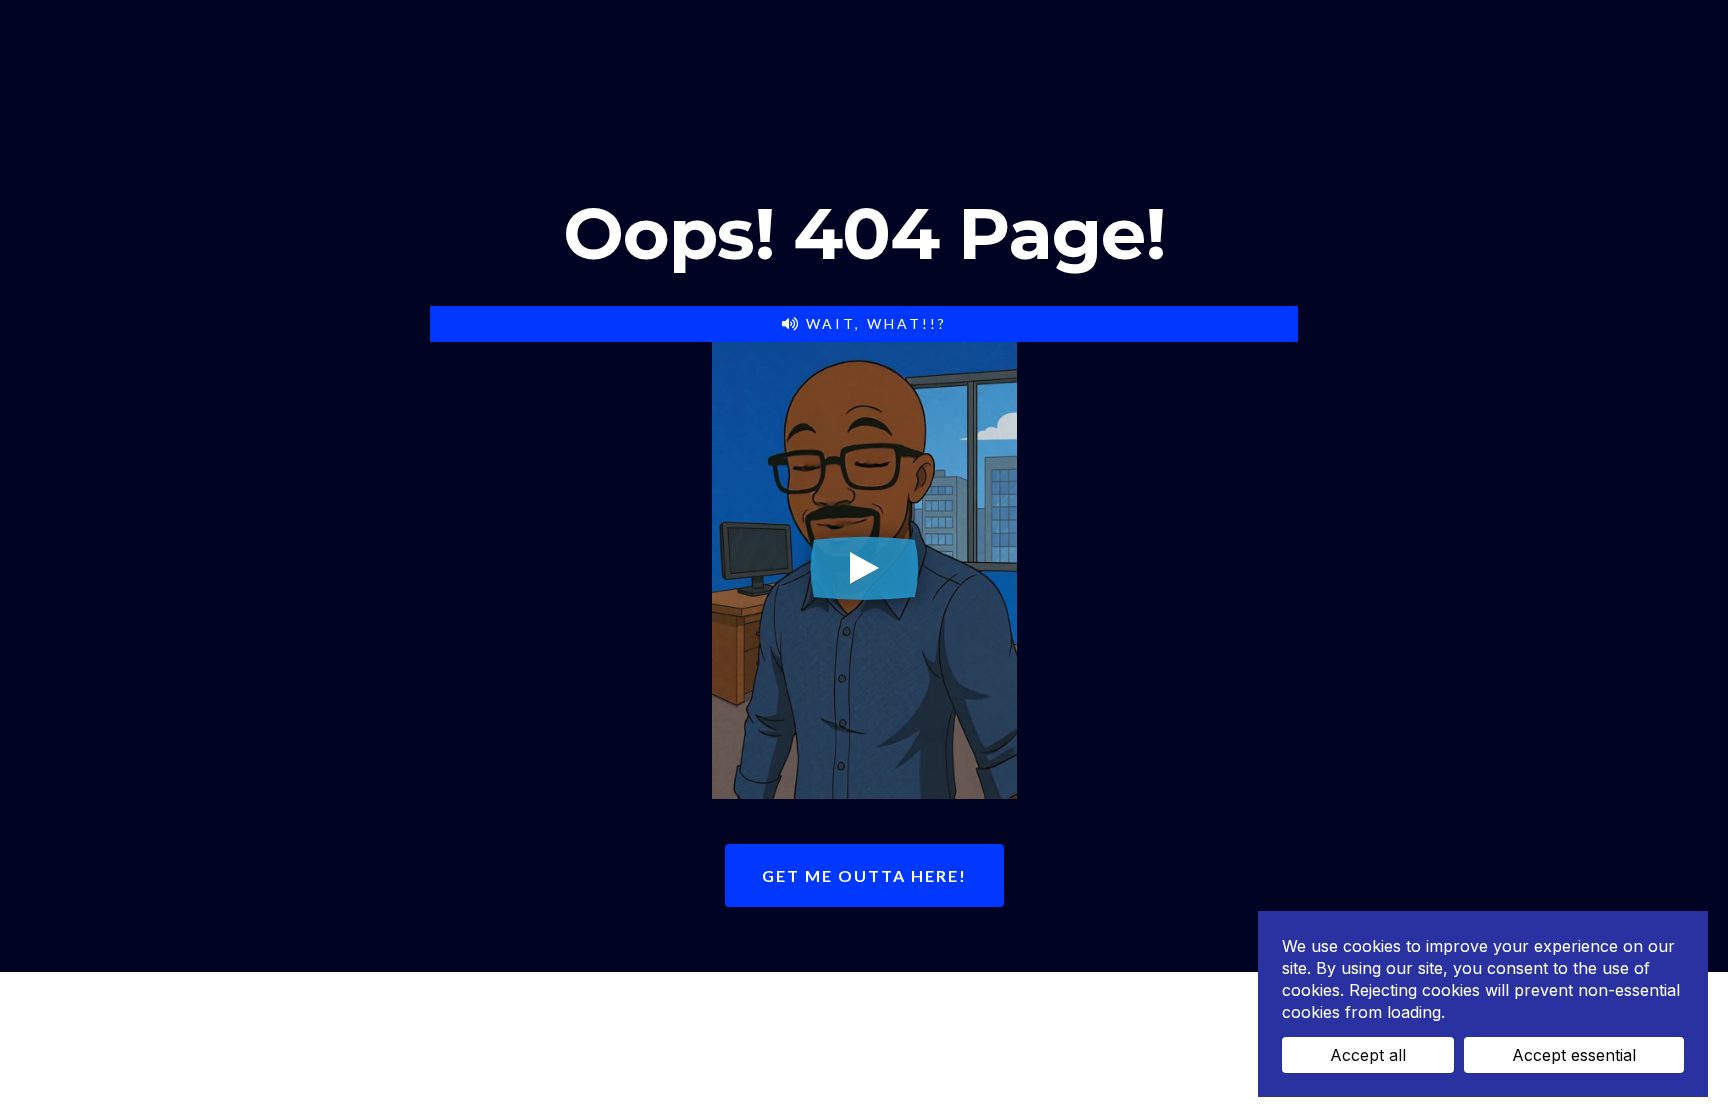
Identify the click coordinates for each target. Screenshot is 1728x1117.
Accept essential (1574, 1055)
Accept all (1368, 1055)
